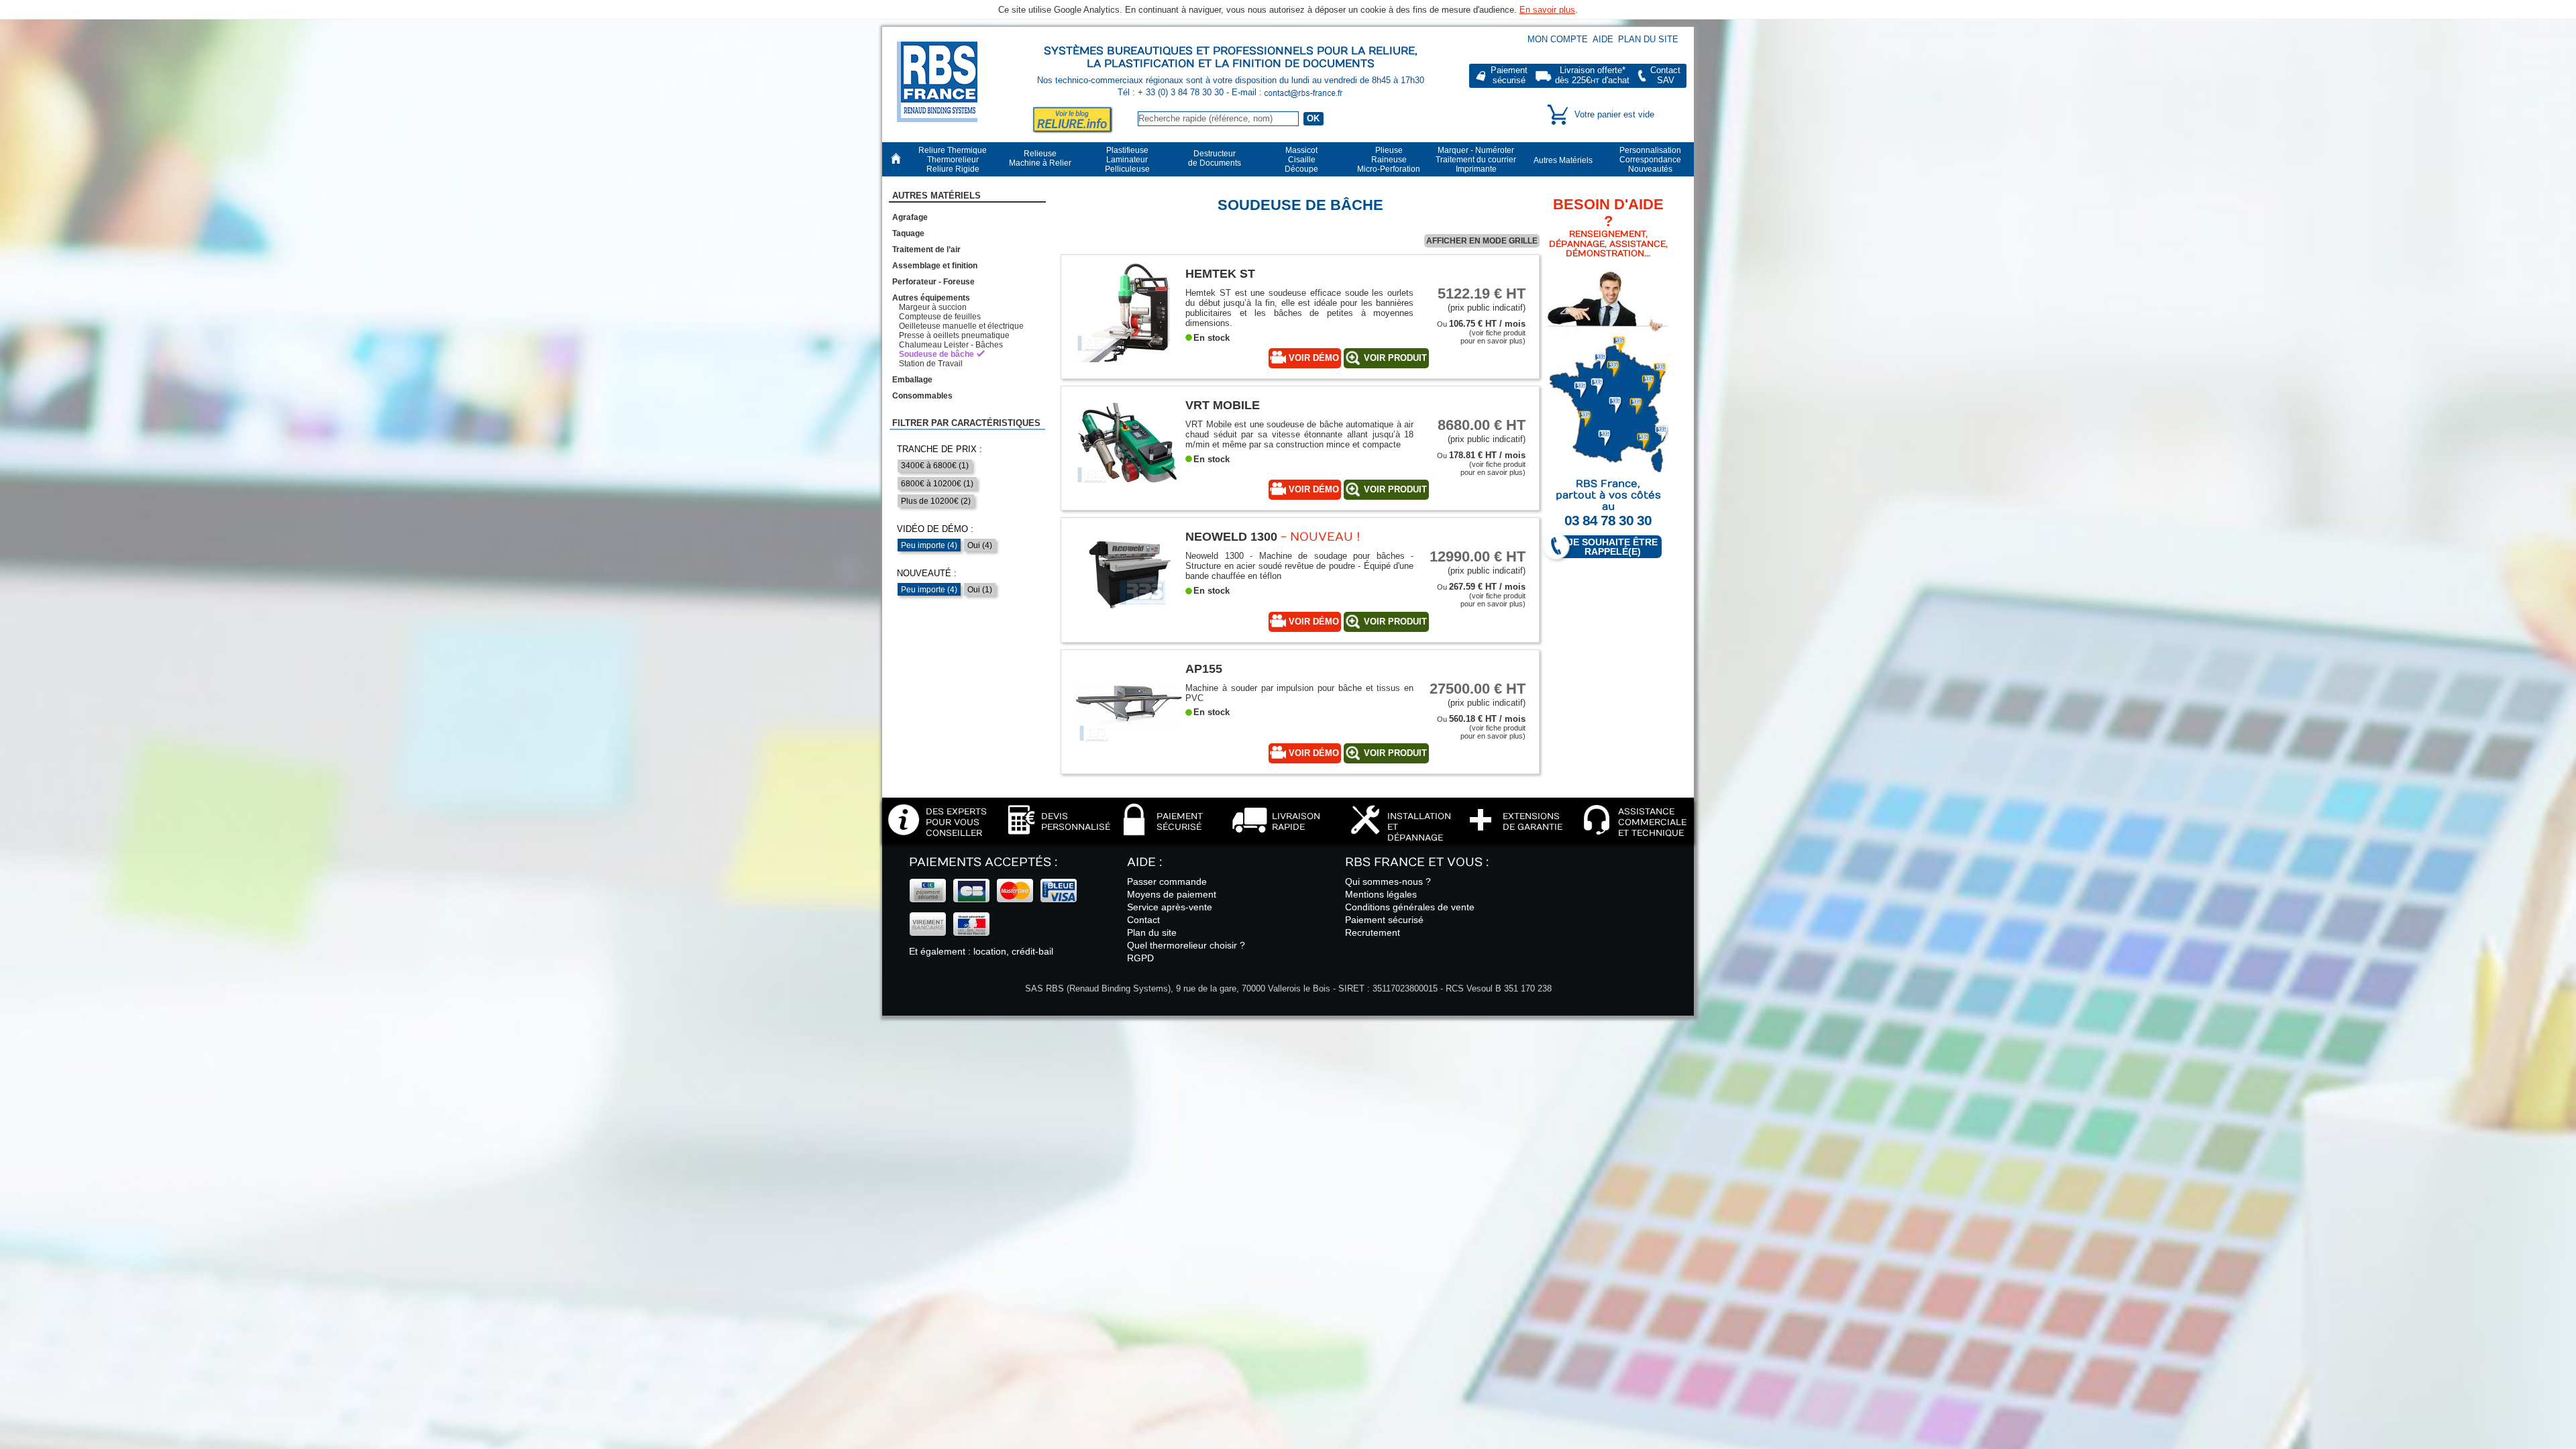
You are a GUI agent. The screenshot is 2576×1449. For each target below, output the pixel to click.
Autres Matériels (936, 196)
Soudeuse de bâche (936, 354)
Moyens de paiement (1172, 894)
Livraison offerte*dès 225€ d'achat (1592, 75)
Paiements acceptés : (983, 862)
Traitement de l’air (926, 250)
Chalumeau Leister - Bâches (951, 345)
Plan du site (1648, 39)
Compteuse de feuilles (940, 317)
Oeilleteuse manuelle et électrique (961, 326)
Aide (1603, 39)
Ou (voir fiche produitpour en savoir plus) (1481, 332)
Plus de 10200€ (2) (936, 501)
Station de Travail (931, 364)
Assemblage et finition (935, 266)
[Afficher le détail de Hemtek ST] (1128, 359)
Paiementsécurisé (1509, 75)
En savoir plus (1547, 10)
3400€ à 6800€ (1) (935, 466)
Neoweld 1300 (1231, 536)
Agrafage (910, 217)
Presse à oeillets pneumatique (954, 335)
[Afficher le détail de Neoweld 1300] (1128, 622)
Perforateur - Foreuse (933, 282)
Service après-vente (1170, 907)
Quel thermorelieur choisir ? (1186, 945)
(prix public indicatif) (1482, 299)
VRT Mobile (1223, 405)
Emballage (912, 380)
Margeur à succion (933, 307)
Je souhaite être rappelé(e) (1613, 547)
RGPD (1140, 958)
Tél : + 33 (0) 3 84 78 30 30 (1172, 92)
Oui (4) (980, 545)
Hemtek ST (1220, 273)
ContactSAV (1665, 75)
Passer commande (1167, 881)
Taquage (908, 233)
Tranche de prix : (940, 449)
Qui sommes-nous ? (1388, 881)
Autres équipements (931, 298)
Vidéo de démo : (935, 529)
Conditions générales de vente (1410, 907)
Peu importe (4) (929, 545)
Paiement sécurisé (1384, 920)
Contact (1143, 920)
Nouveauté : (927, 573)
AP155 (1204, 668)
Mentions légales (1381, 894)
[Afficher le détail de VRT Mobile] (1128, 491)
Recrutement (1373, 932)
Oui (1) (980, 590)
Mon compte (1558, 39)
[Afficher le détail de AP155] (1128, 754)
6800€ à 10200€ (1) (937, 484)
